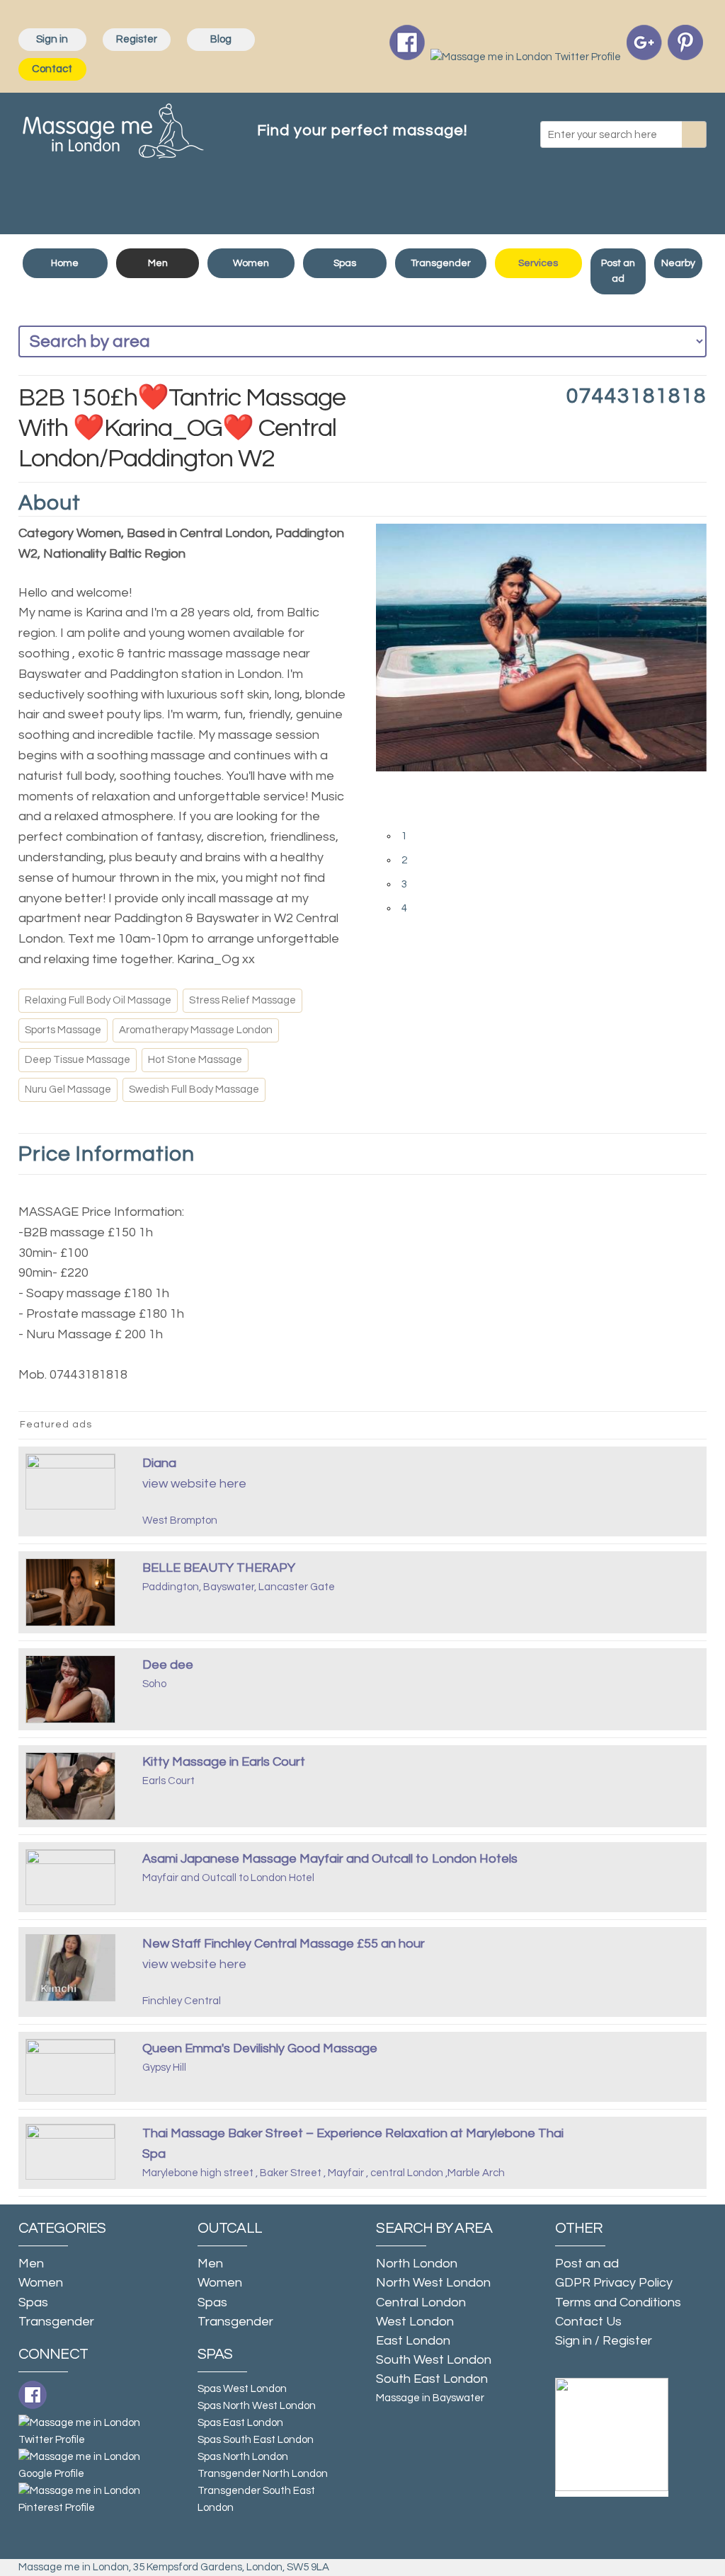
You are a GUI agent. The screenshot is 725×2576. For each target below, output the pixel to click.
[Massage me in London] (113, 128)
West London (415, 2322)
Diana (159, 1463)
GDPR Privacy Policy (614, 2283)
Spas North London (243, 2457)
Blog (221, 39)
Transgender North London (263, 2474)
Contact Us (588, 2322)
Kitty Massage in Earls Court (224, 1762)
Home (65, 263)
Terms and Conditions (618, 2302)
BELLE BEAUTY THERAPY (219, 1568)
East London (413, 2341)
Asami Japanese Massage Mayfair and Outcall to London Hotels (330, 1859)
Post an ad (618, 271)
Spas (345, 263)
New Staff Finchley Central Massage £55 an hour (284, 1944)
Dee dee (168, 1665)
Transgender (441, 263)
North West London (433, 2283)
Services (538, 263)
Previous (390, 786)
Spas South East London (256, 2440)
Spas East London (240, 2423)
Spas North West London (257, 2406)
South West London (434, 2360)
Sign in (52, 39)
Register (137, 39)
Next (390, 814)
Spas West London (242, 2389)
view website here (194, 1484)
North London (417, 2264)
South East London (432, 2379)
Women (251, 263)
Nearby (678, 263)
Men (158, 263)
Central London (421, 2302)
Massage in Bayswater (430, 2398)
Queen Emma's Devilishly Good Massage (260, 2048)
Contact (52, 69)
